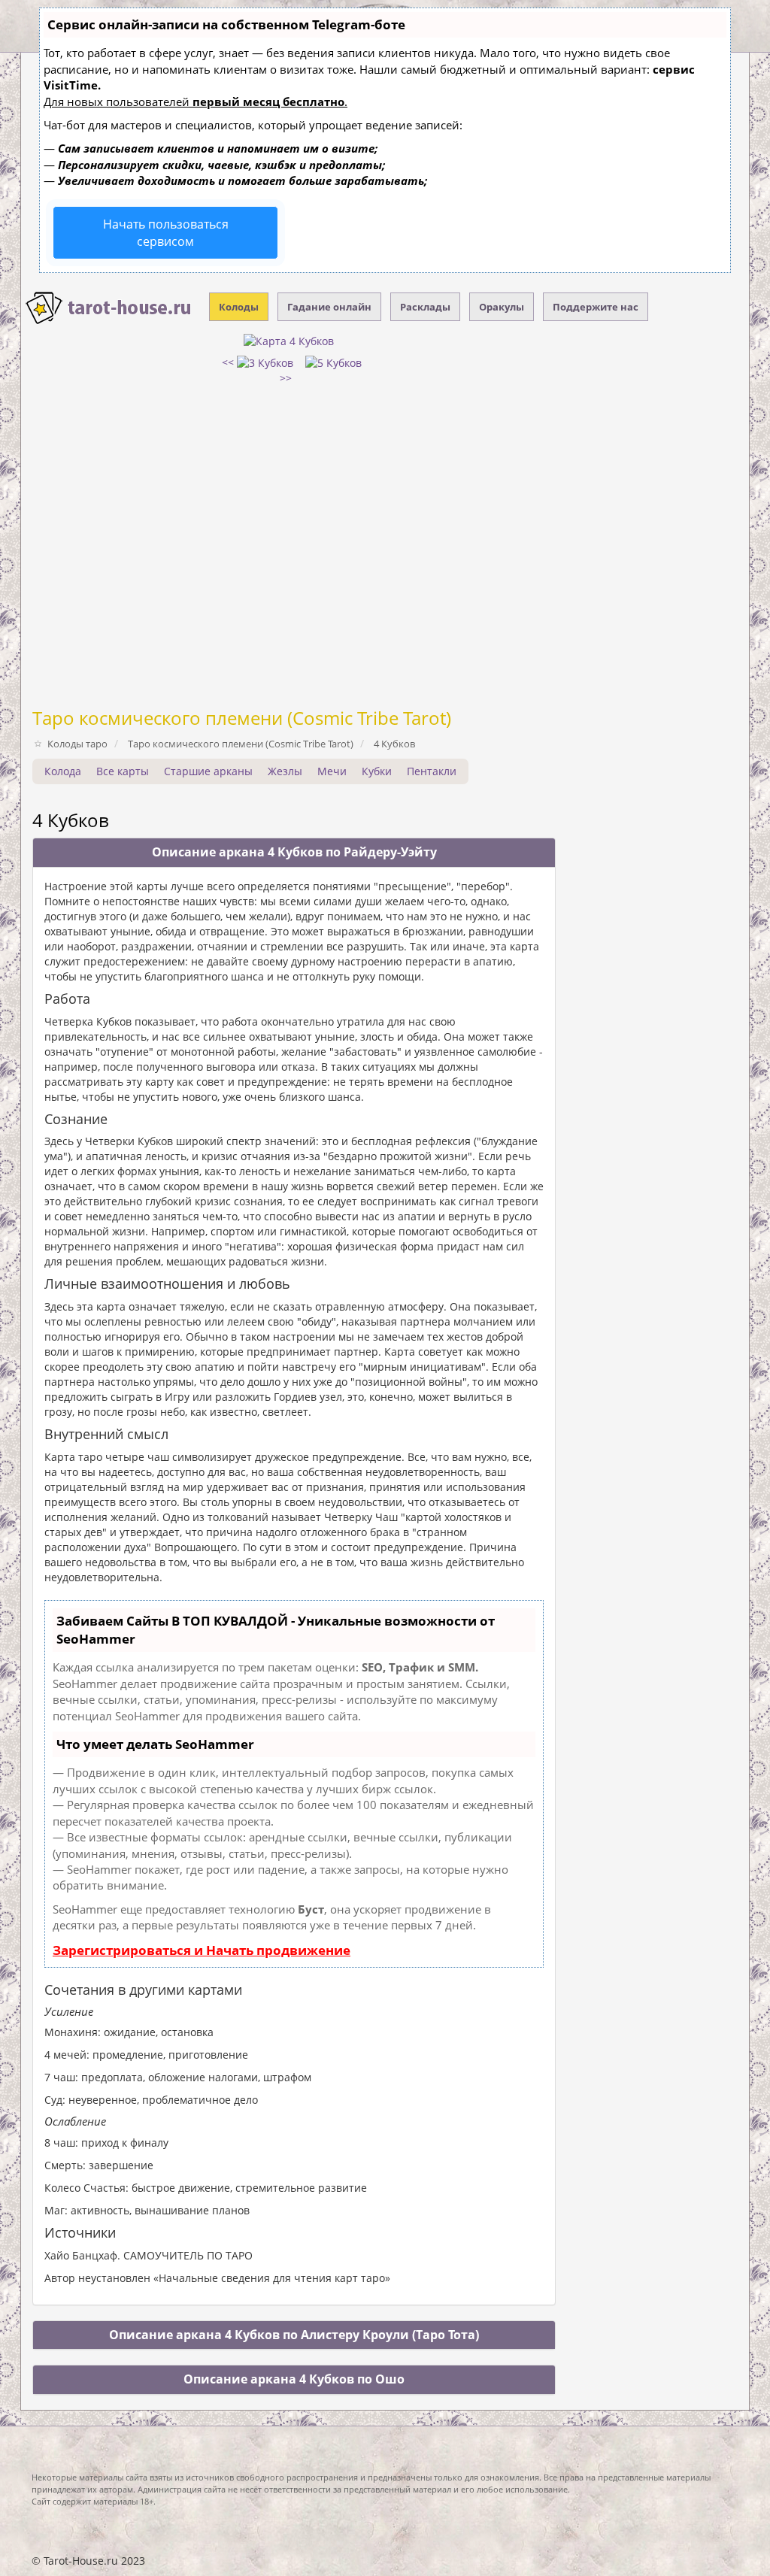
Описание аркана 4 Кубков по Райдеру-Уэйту (294, 852)
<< (229, 362)
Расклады (425, 307)
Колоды (239, 307)
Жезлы (285, 771)
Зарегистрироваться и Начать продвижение (202, 1950)
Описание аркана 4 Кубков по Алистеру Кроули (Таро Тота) (294, 2335)
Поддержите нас (596, 307)
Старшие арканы (208, 771)
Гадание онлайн (329, 307)
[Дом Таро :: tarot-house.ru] (109, 308)
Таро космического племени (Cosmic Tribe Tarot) (242, 718)
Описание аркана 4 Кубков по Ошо (294, 2379)
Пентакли (432, 771)
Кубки (377, 771)
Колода (63, 771)
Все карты (123, 771)
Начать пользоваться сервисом (166, 233)
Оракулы (502, 307)
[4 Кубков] (289, 339)
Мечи (332, 771)
